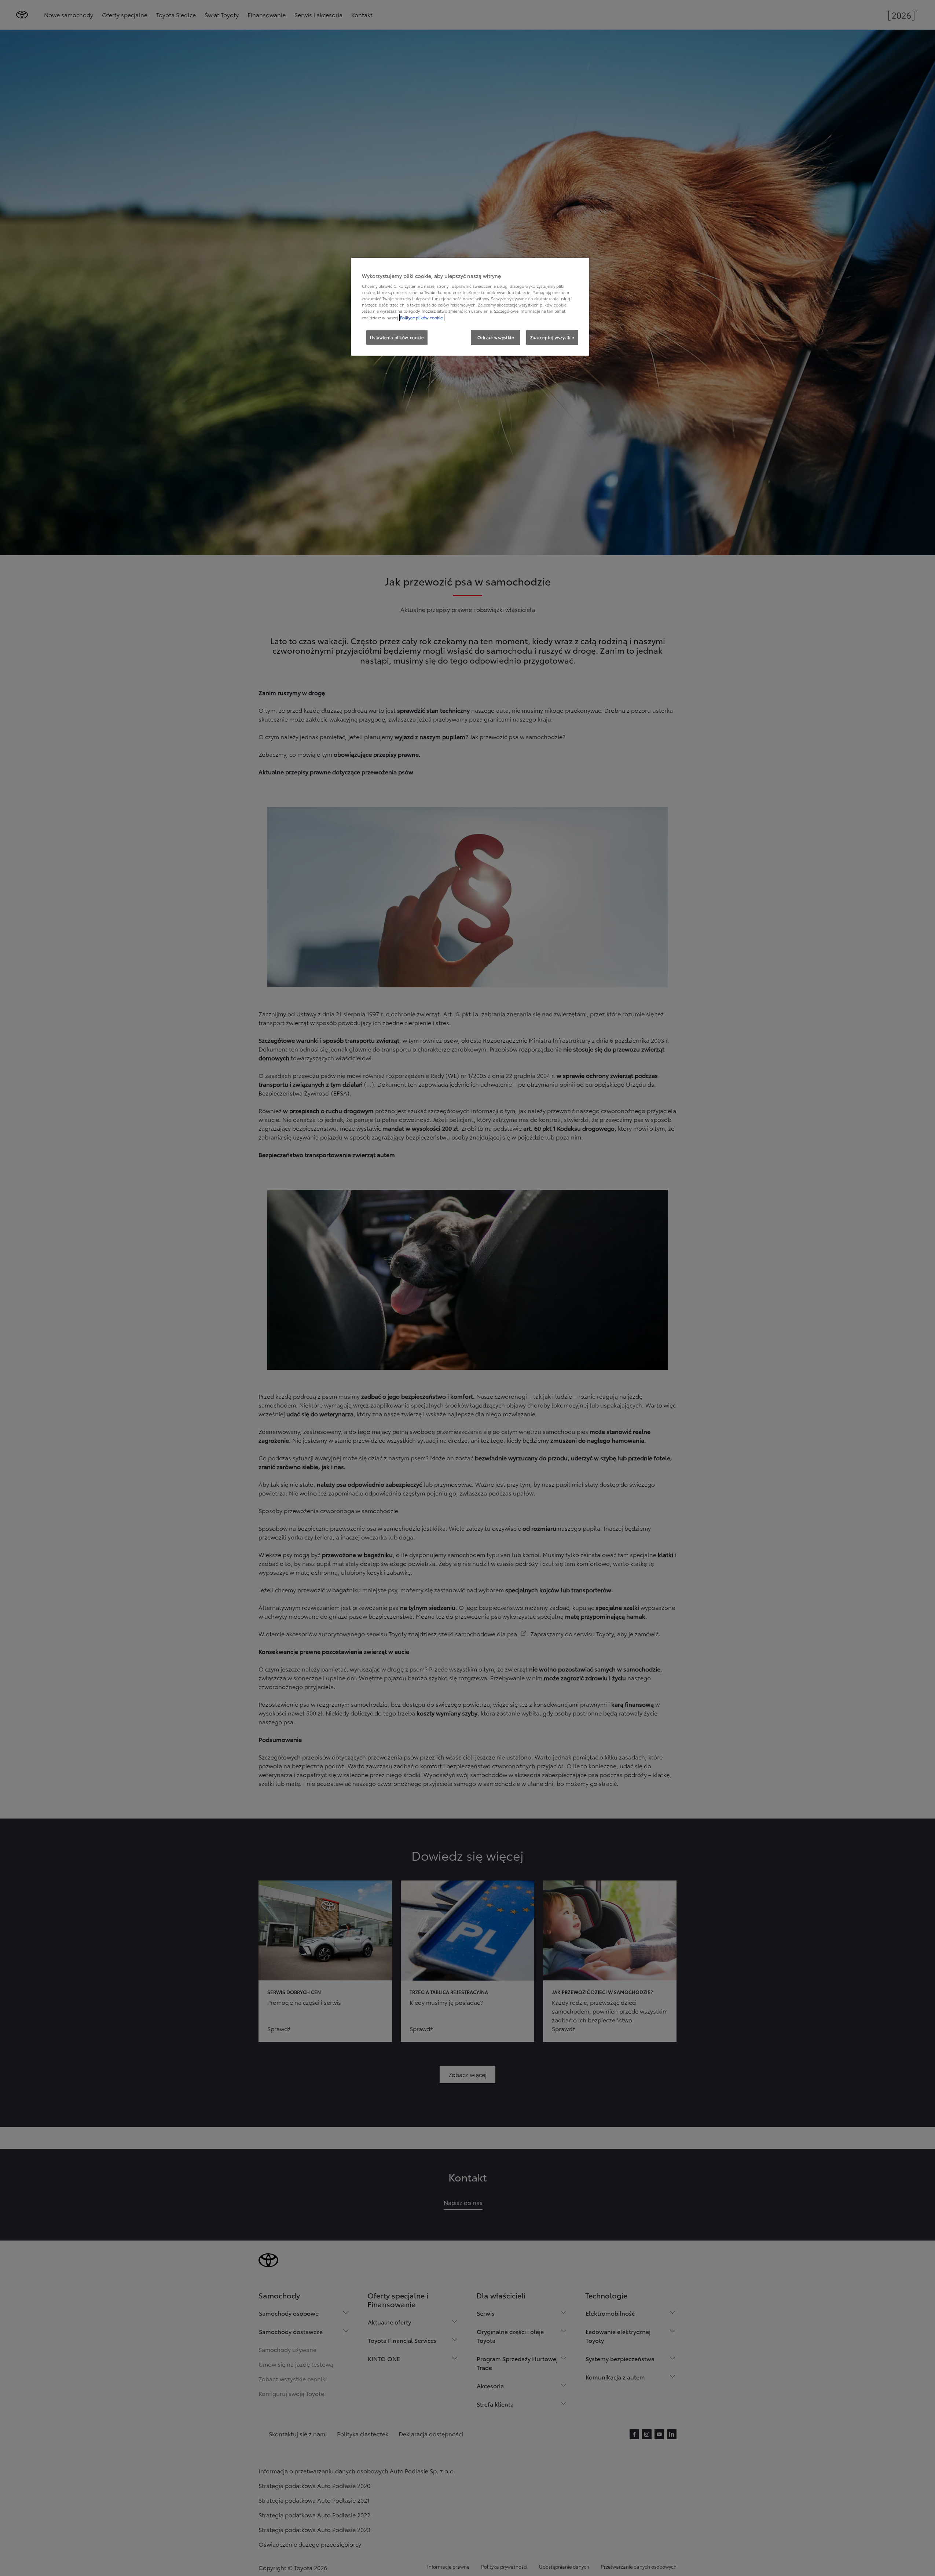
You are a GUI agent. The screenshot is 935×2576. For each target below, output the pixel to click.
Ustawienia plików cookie (397, 337)
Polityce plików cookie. (422, 318)
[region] (470, 307)
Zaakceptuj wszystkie (552, 337)
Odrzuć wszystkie (496, 337)
